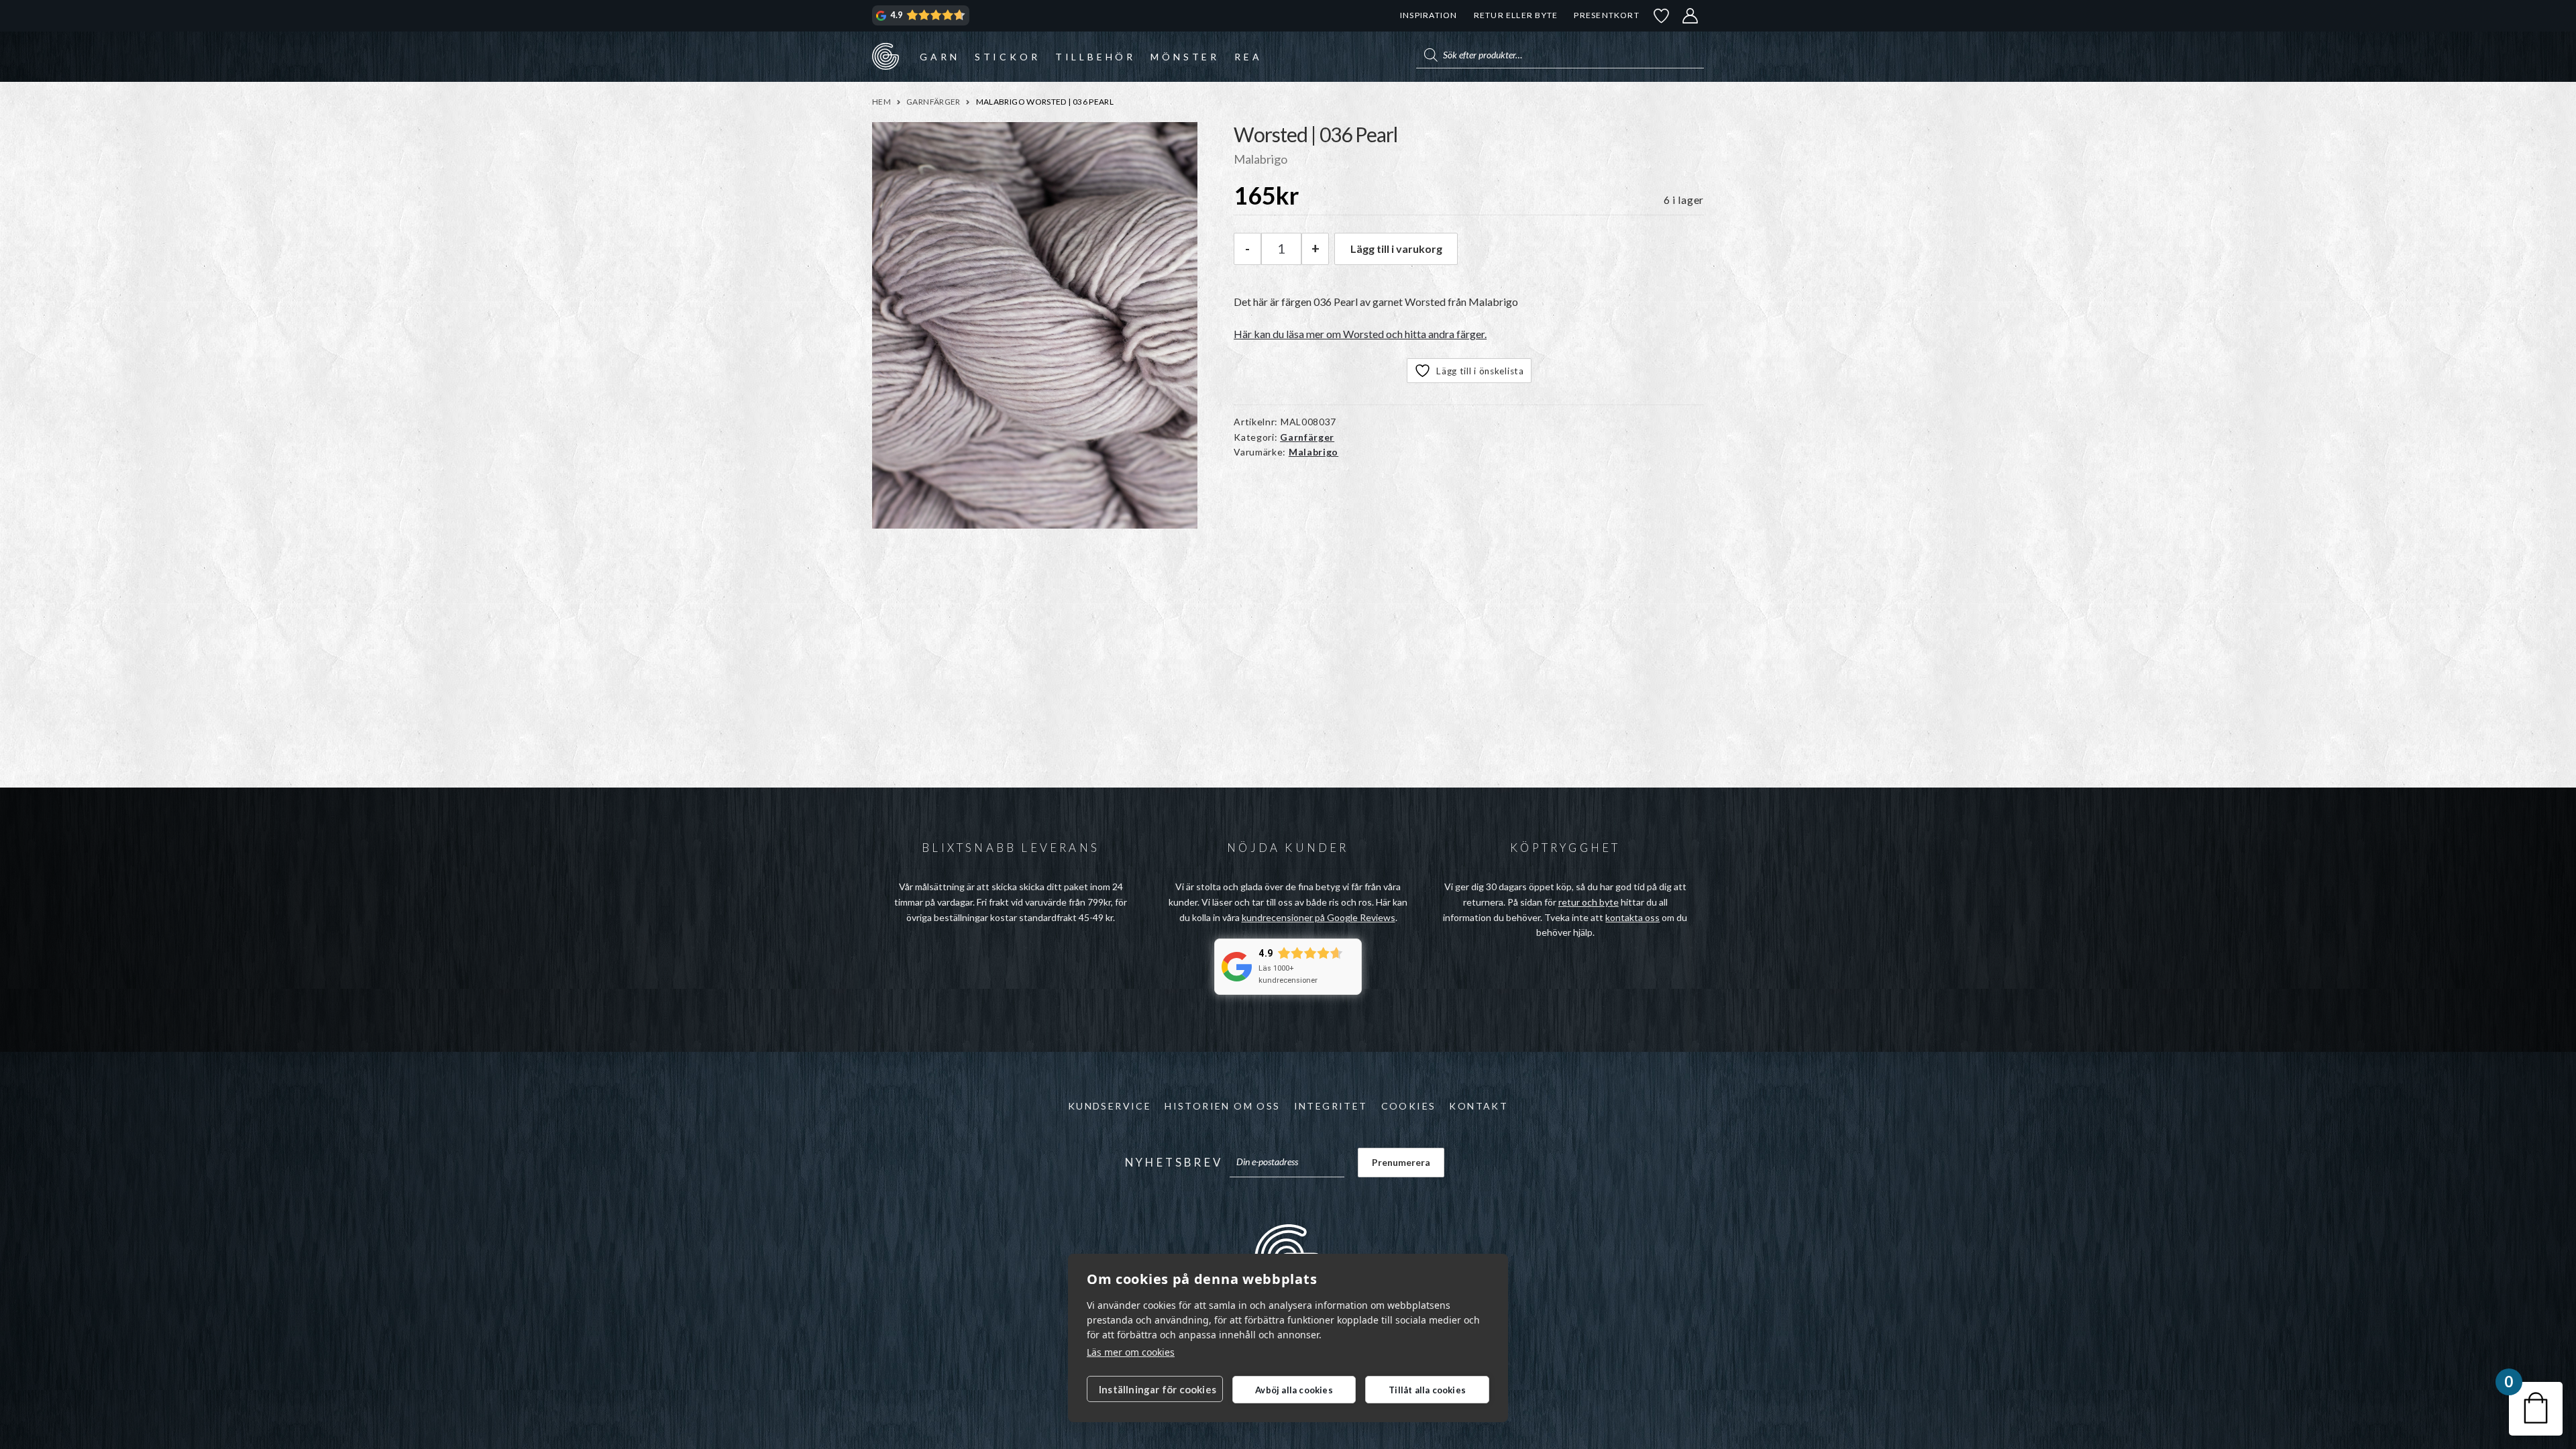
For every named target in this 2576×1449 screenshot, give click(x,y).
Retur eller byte (1516, 15)
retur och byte (1589, 902)
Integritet (1331, 1106)
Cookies (1409, 1106)
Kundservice (1110, 1106)
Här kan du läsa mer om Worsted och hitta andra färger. (1360, 334)
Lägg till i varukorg (1396, 249)
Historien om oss (1222, 1106)
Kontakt (1479, 1106)
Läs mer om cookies (1131, 1352)
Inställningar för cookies (1158, 1389)
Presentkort (1606, 15)
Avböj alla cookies (1294, 1390)
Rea (1248, 57)
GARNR (885, 56)
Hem (881, 102)
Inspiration (1429, 15)
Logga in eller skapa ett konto (1690, 16)
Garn (940, 57)
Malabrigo (1313, 452)
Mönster (1185, 57)
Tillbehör (1095, 57)
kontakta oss (1632, 917)
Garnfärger (933, 102)
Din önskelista (1662, 16)
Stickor (1008, 57)
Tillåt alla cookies (1427, 1390)
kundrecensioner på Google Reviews (1319, 917)
